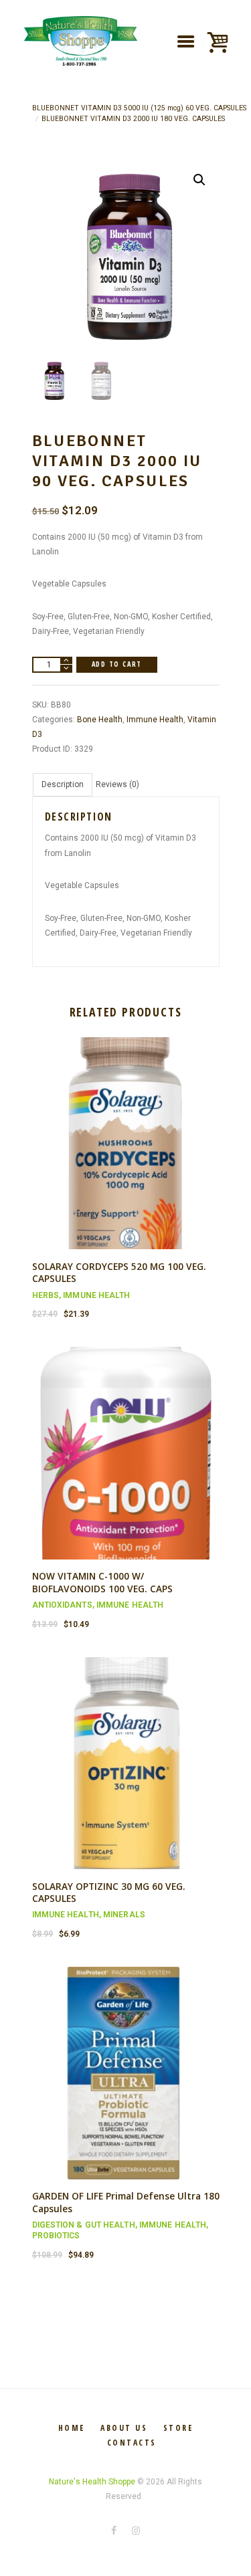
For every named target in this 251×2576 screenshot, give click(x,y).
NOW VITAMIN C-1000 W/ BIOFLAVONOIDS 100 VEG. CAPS (102, 1582)
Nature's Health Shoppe (92, 2482)
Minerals (124, 1915)
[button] (199, 180)
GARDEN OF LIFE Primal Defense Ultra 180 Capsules (126, 2202)
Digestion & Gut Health (84, 2225)
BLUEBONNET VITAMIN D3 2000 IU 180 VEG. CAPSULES (133, 119)
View (125, 1132)
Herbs (46, 1295)
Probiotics (56, 2236)
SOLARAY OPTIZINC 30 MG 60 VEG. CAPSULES (109, 1893)
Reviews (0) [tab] (117, 784)
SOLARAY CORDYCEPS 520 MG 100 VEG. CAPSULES (119, 1273)
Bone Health (100, 720)
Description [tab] (63, 784)
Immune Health (155, 720)
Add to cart (117, 664)
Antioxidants (62, 1605)
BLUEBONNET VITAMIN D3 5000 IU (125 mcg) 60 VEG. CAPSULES (139, 108)
